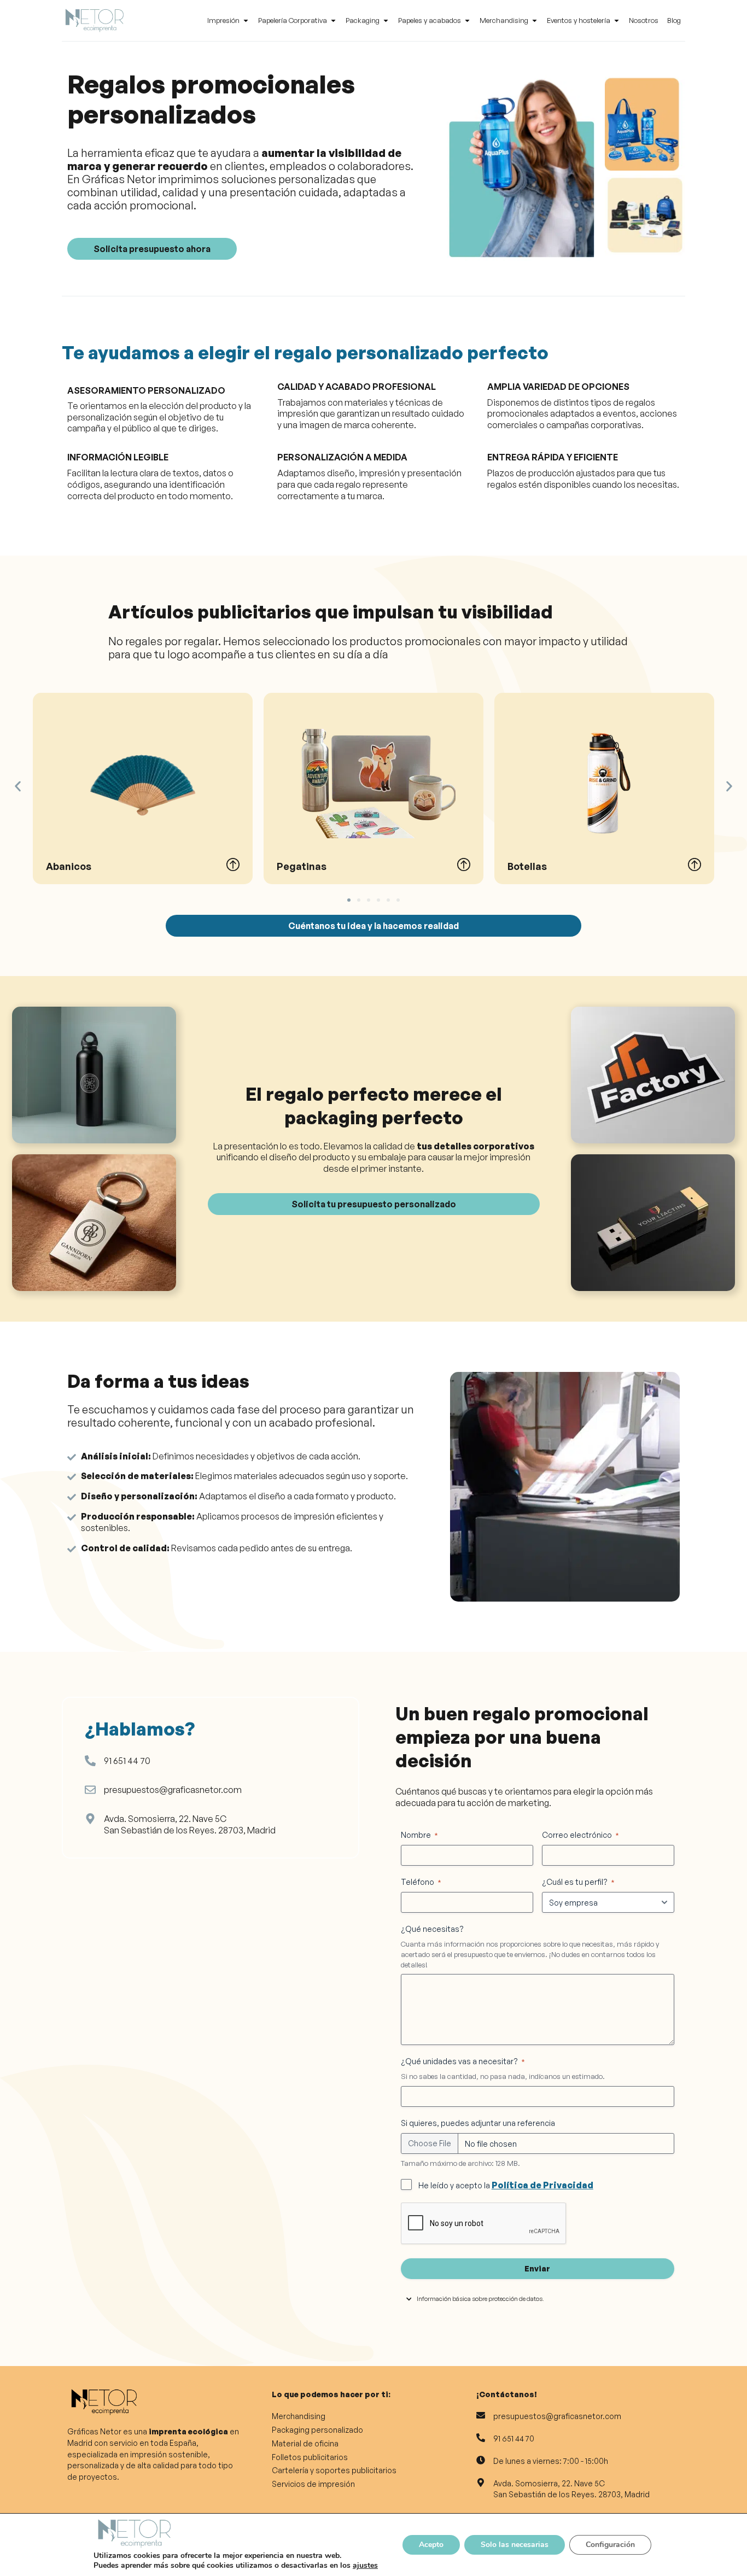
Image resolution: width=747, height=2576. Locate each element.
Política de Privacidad (542, 2185)
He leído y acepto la (506, 2185)
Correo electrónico (580, 1835)
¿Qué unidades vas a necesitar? (463, 2061)
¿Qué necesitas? (432, 1929)
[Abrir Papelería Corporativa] (333, 21)
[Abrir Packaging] (386, 21)
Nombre (419, 1835)
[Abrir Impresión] (246, 21)
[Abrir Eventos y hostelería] (617, 21)
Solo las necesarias (515, 2545)
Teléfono (421, 1882)
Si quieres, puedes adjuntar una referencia (478, 2123)
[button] (18, 787)
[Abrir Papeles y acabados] (467, 21)
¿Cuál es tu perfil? (578, 1882)
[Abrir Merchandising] (535, 21)
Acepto (431, 2545)
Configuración (610, 2545)
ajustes (365, 2566)
